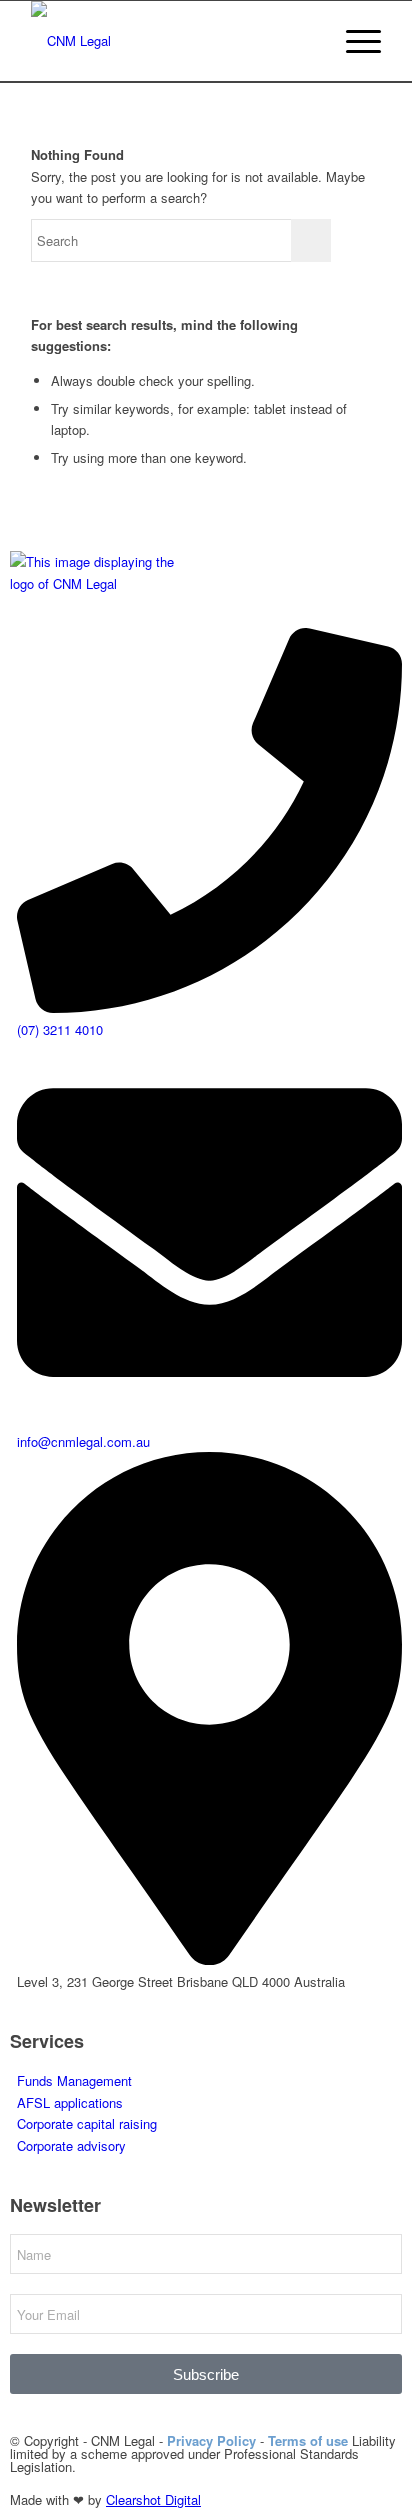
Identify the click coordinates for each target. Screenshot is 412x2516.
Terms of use (308, 2440)
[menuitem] (306, 41)
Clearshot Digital (153, 2499)
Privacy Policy (211, 2440)
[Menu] (353, 41)
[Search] (306, 41)
